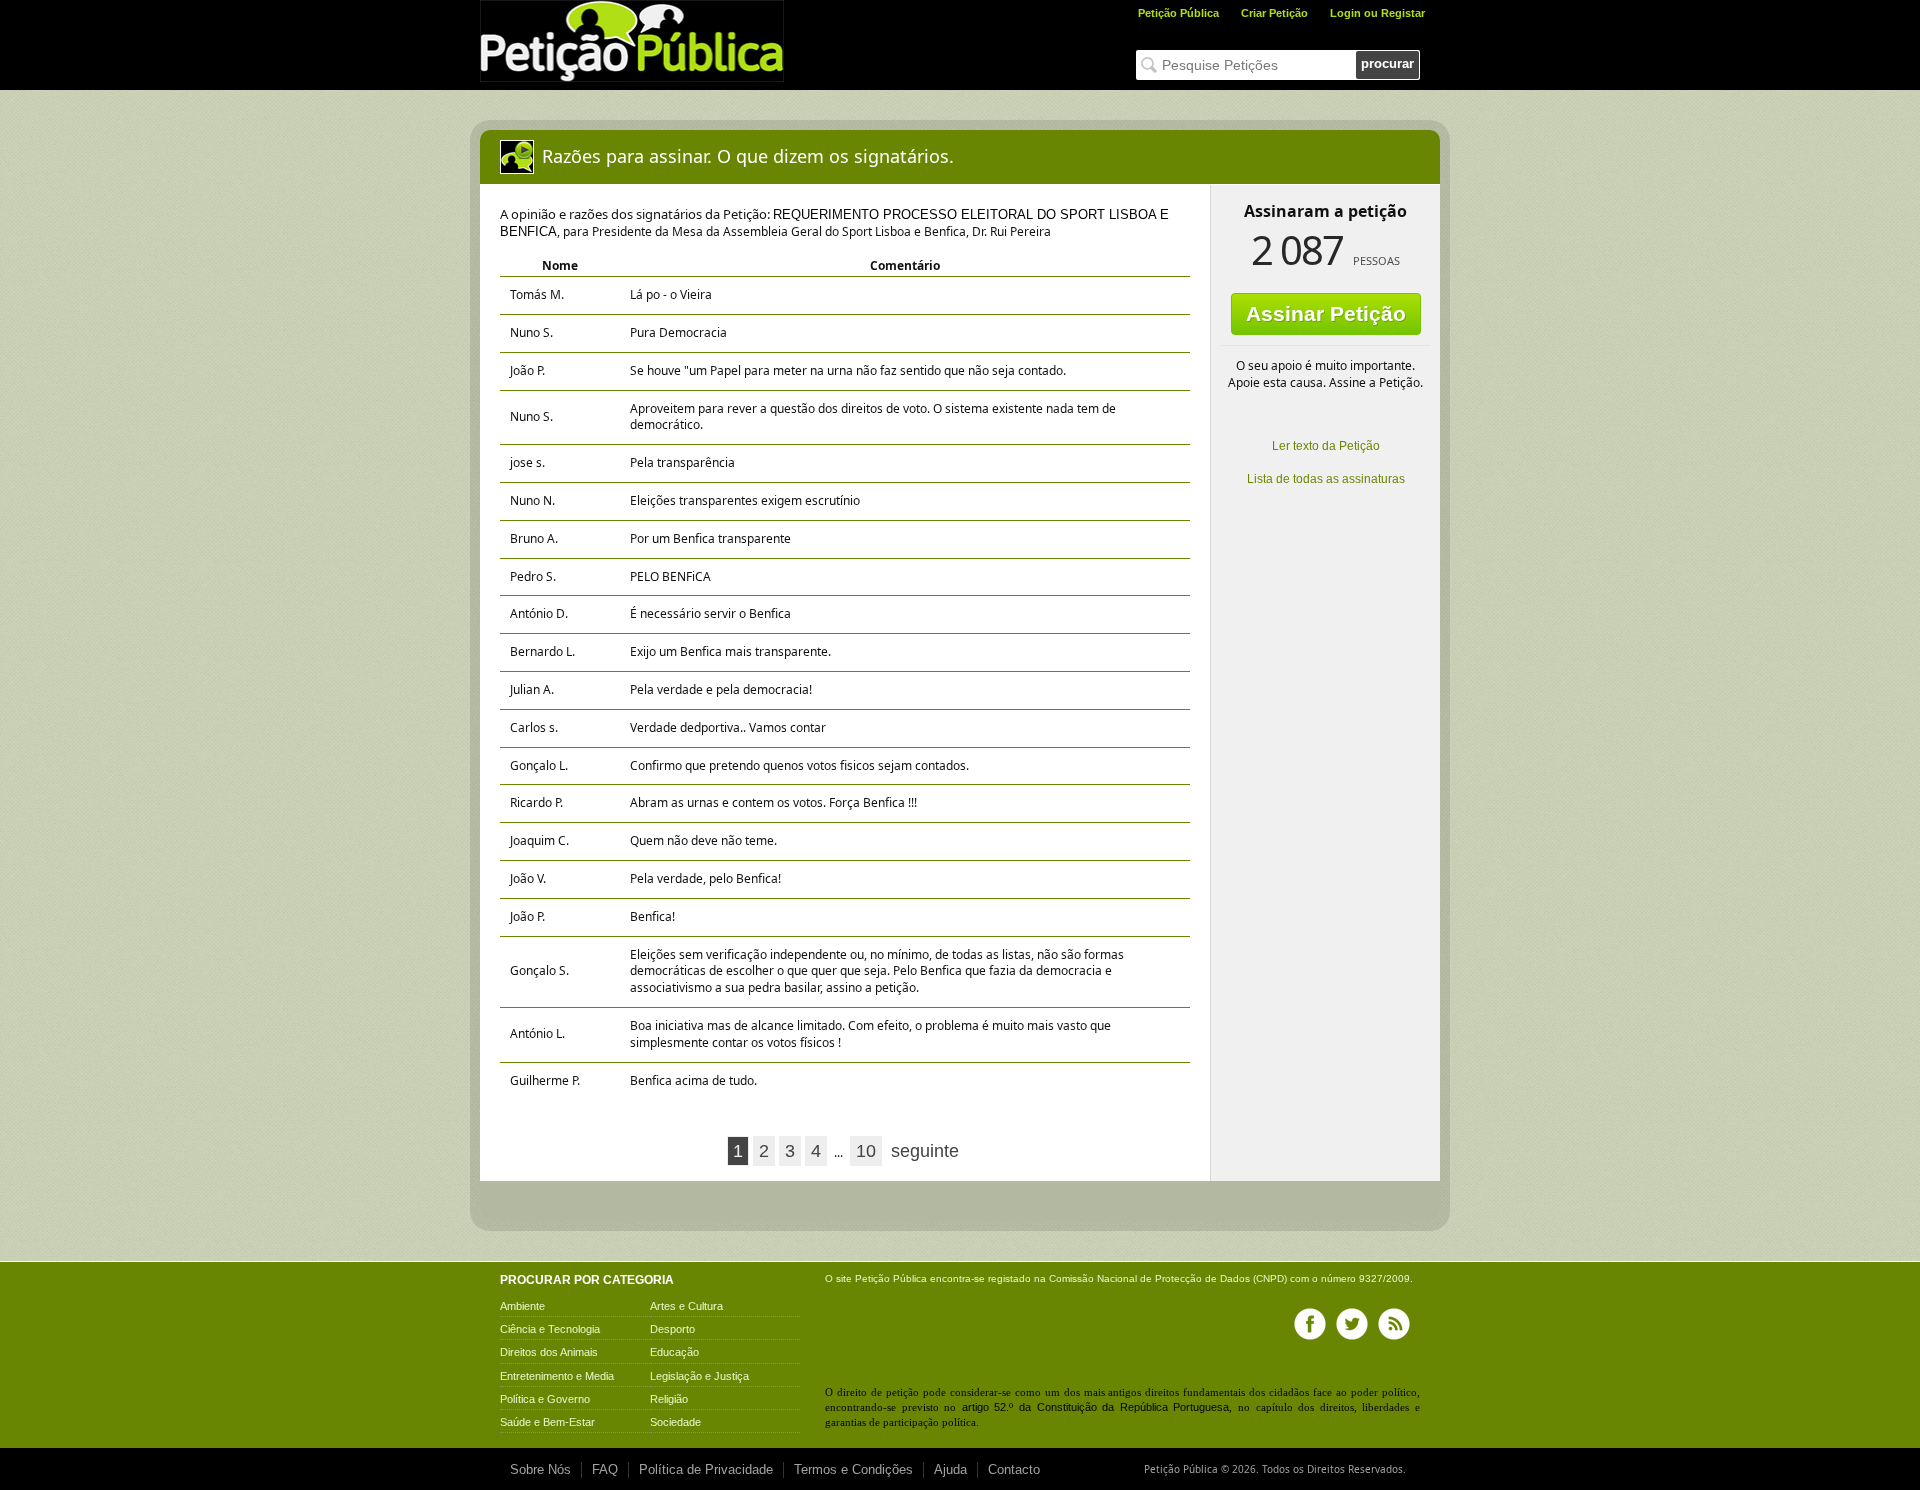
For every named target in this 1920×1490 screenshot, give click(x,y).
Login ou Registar (1377, 13)
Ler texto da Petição (1326, 446)
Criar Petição (1274, 13)
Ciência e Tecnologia (550, 1329)
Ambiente (522, 1306)
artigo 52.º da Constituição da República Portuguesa (1096, 1407)
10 (866, 1151)
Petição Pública (1178, 13)
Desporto (672, 1329)
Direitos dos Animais (549, 1352)
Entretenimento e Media (557, 1376)
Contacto (1014, 1469)
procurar (1387, 63)
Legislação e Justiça (699, 1376)
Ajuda (950, 1469)
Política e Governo (545, 1399)
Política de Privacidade (706, 1469)
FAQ (605, 1469)
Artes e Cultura (686, 1306)
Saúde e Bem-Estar (547, 1422)
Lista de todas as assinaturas (1326, 479)
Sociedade (675, 1422)
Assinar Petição (1326, 313)
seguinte (925, 1151)
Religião (669, 1399)
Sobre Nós (540, 1469)
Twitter (1352, 1324)
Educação (674, 1352)
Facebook (1310, 1324)
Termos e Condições (853, 1469)
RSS (1394, 1324)
